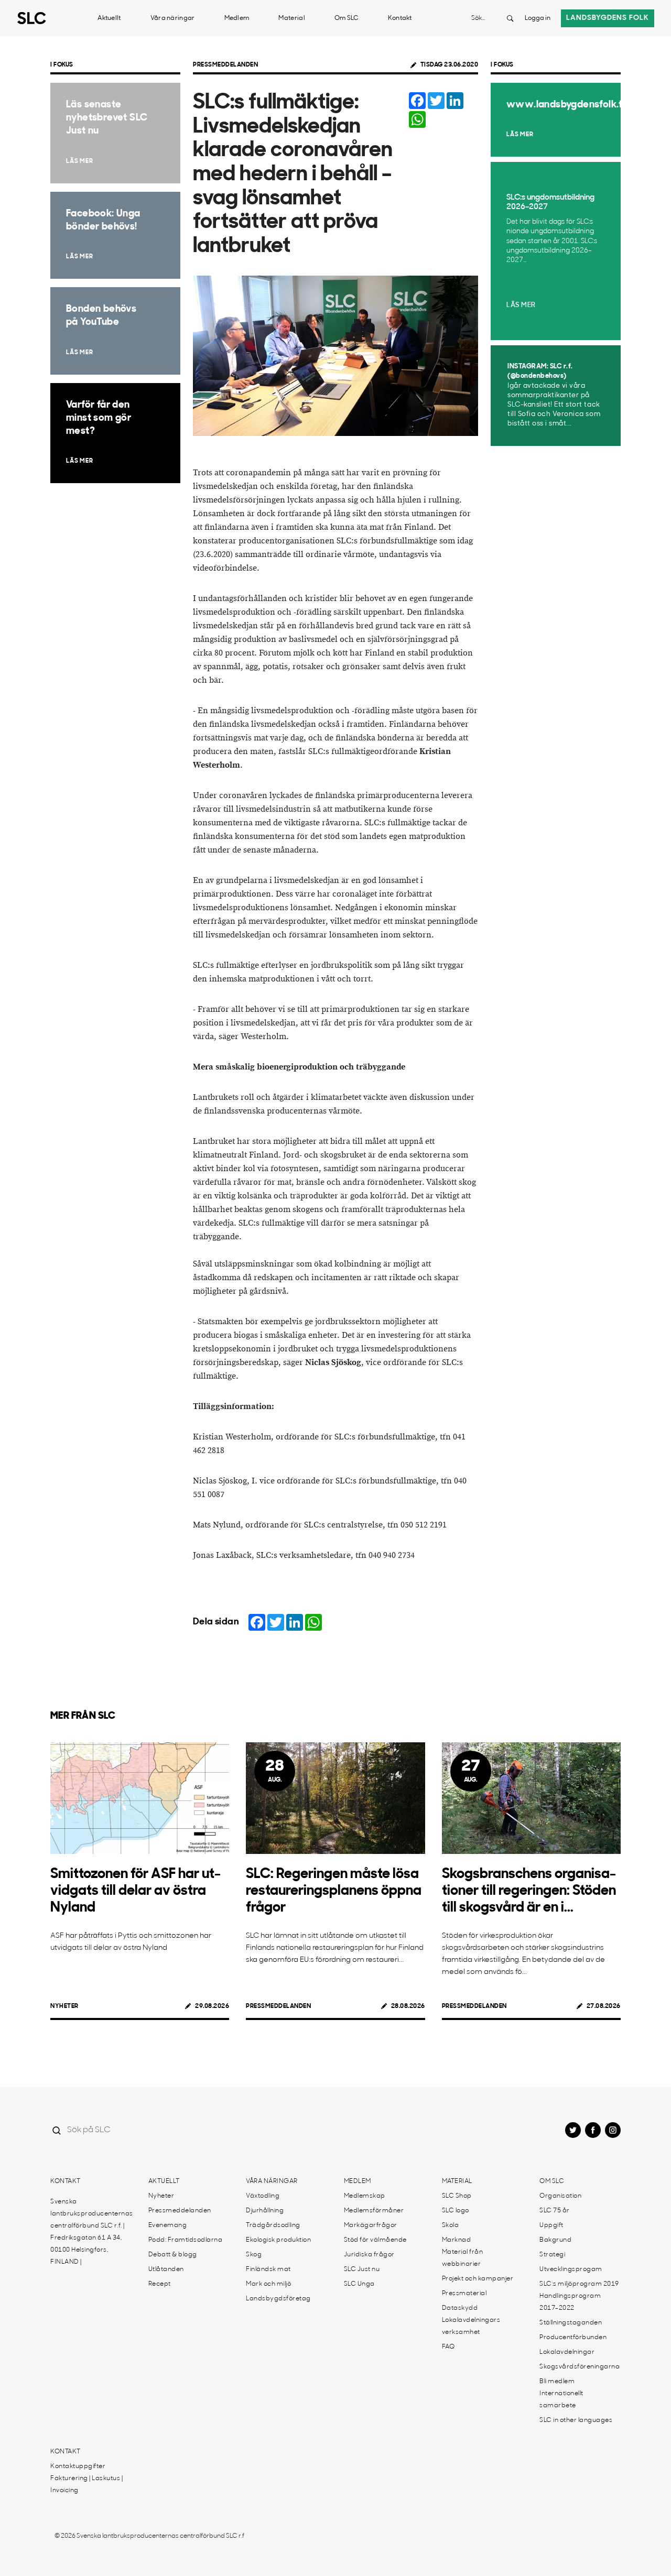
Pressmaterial (464, 2294)
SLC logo (456, 2211)
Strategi (552, 2255)
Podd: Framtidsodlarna (186, 2240)
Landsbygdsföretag (278, 2299)
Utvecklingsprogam (571, 2269)
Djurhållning (265, 2211)
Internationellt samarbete (561, 2400)
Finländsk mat (268, 2269)
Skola (451, 2225)
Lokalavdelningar (567, 2352)
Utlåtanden (166, 2269)
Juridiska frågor (369, 2255)
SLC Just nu (362, 2269)
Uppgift (551, 2225)
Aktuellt (109, 18)
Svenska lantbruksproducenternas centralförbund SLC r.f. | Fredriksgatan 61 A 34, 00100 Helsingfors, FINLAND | (92, 2232)
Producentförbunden (573, 2338)
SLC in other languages (576, 2420)
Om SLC (347, 18)
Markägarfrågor (371, 2225)
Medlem (237, 18)
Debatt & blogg (173, 2255)
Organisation (560, 2196)
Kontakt (400, 18)
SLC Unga (359, 2284)
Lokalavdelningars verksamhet (471, 2326)
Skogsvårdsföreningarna (580, 2367)
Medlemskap (365, 2196)
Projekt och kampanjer (478, 2279)
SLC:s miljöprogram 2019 (579, 2284)
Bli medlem (557, 2382)
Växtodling (263, 2196)
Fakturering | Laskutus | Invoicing (86, 2485)
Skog (254, 2255)
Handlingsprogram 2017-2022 (570, 2302)
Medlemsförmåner (374, 2211)
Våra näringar (173, 18)
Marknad (457, 2240)
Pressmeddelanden (225, 65)
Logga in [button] (538, 18)
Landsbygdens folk (608, 18)
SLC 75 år (555, 2211)
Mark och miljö (268, 2284)
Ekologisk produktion (278, 2240)
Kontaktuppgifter (78, 2466)
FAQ (448, 2347)
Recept (160, 2284)
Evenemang (168, 2225)
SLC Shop (457, 2196)
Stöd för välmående (375, 2240)
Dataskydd (460, 2308)
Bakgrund (555, 2240)
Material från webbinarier (463, 2258)
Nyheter (64, 2006)
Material (291, 18)
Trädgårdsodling (273, 2225)
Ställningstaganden (571, 2323)
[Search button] (510, 18)
